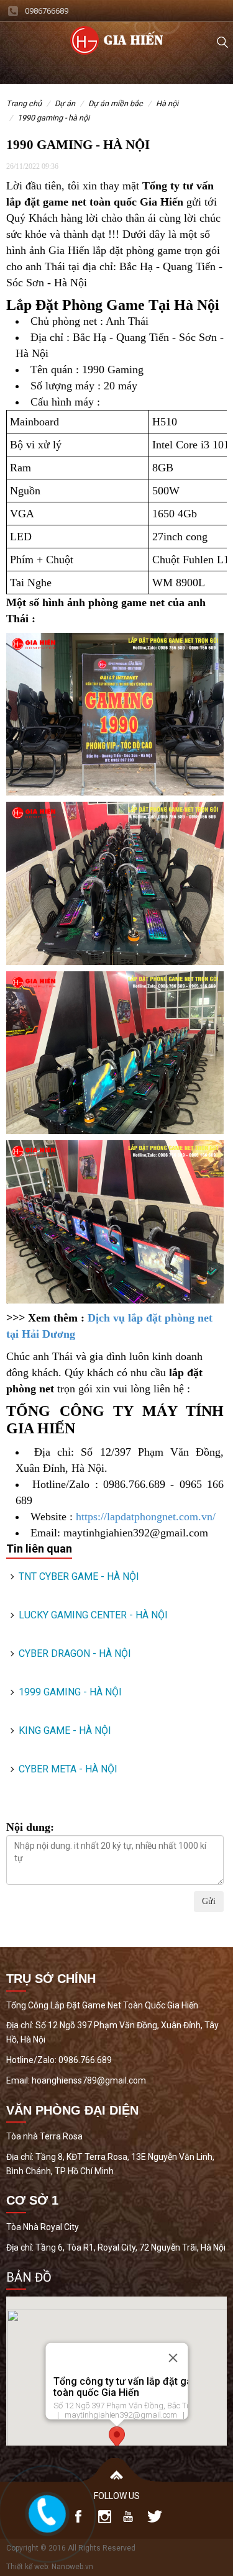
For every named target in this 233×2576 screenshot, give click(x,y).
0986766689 (47, 11)
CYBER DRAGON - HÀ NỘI (75, 1653)
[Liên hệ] (47, 2511)
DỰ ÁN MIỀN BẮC (116, 103)
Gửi (209, 1901)
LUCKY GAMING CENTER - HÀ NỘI (93, 1615)
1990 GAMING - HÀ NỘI (53, 118)
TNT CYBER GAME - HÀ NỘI (79, 1576)
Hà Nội (167, 103)
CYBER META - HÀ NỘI (68, 1769)
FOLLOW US (117, 2496)
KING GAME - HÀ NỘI (65, 1730)
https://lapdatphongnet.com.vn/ (146, 1517)
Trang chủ (24, 103)
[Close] (173, 2358)
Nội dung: (30, 1827)
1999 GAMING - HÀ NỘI (70, 1692)
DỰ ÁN (65, 103)
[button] (117, 2438)
